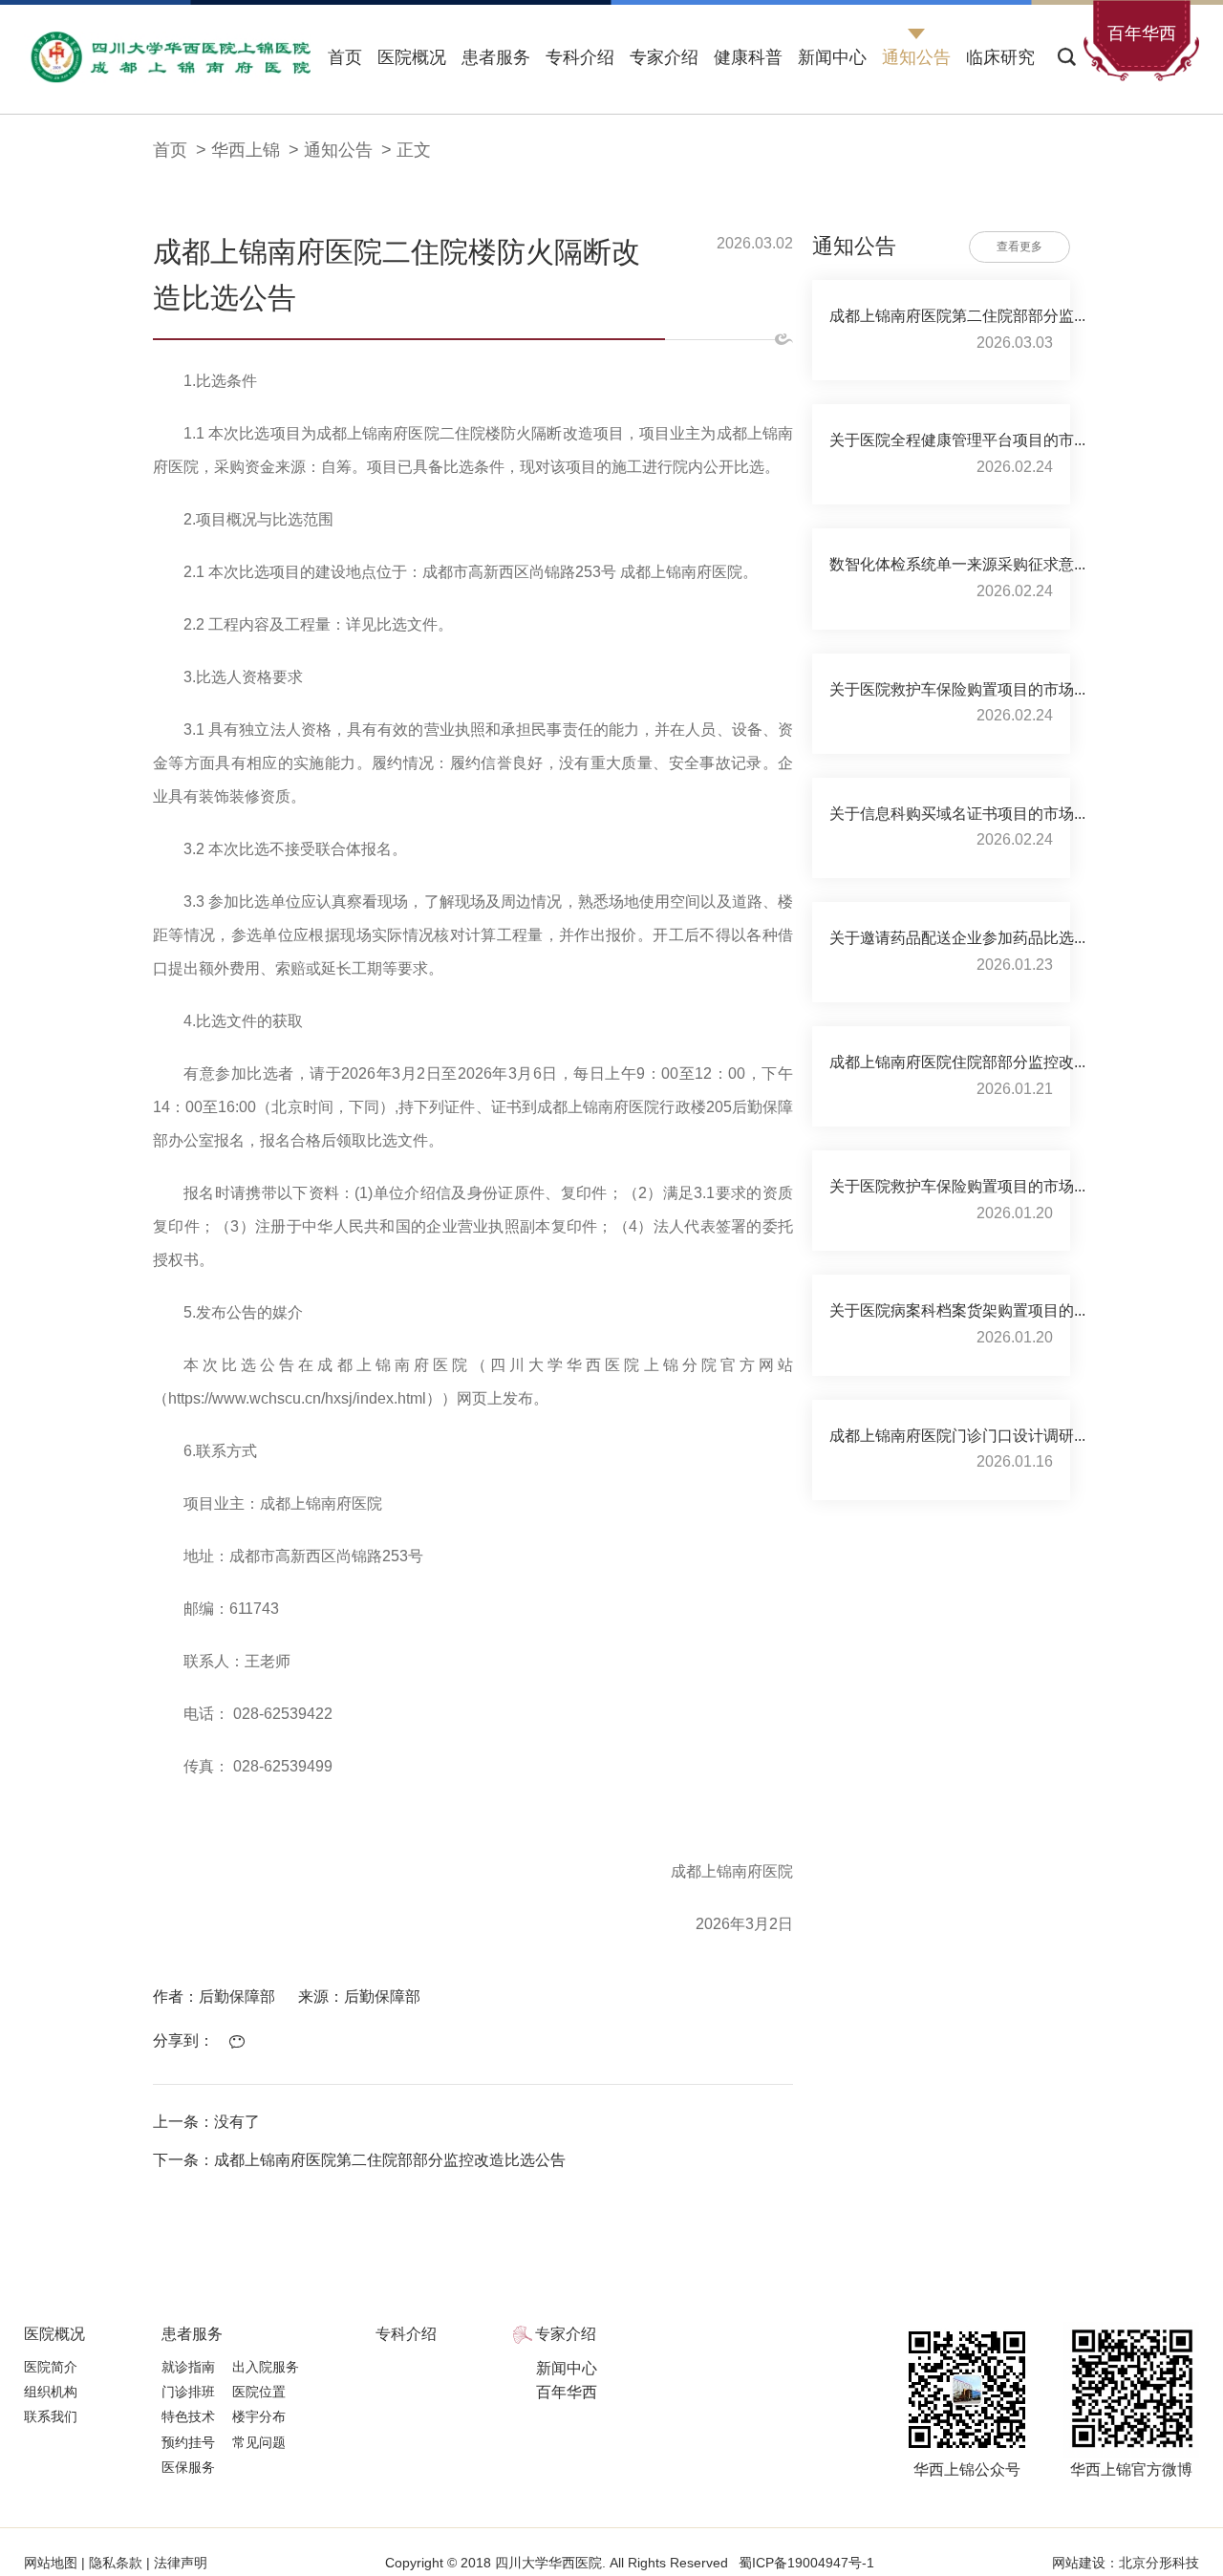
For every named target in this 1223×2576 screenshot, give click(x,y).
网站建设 (1079, 2563)
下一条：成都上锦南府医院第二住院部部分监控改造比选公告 (359, 2160)
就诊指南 (188, 2367)
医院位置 (259, 2392)
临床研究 (1000, 57)
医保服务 (188, 2467)
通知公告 (916, 57)
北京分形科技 (1159, 2563)
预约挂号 (188, 2442)
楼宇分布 (259, 2416)
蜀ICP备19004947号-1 (806, 2563)
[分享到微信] (242, 2042)
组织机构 (51, 2392)
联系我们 (51, 2416)
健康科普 (748, 57)
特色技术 (188, 2416)
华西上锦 (246, 150)
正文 (414, 150)
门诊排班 (188, 2392)
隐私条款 (116, 2563)
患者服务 (496, 57)
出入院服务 (266, 2367)
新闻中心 (832, 57)
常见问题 (259, 2442)
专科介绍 (580, 57)
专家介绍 (664, 57)
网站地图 (53, 2563)
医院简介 (51, 2367)
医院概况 (412, 57)
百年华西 (567, 2392)
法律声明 (179, 2563)
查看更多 (1019, 247)
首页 (345, 57)
